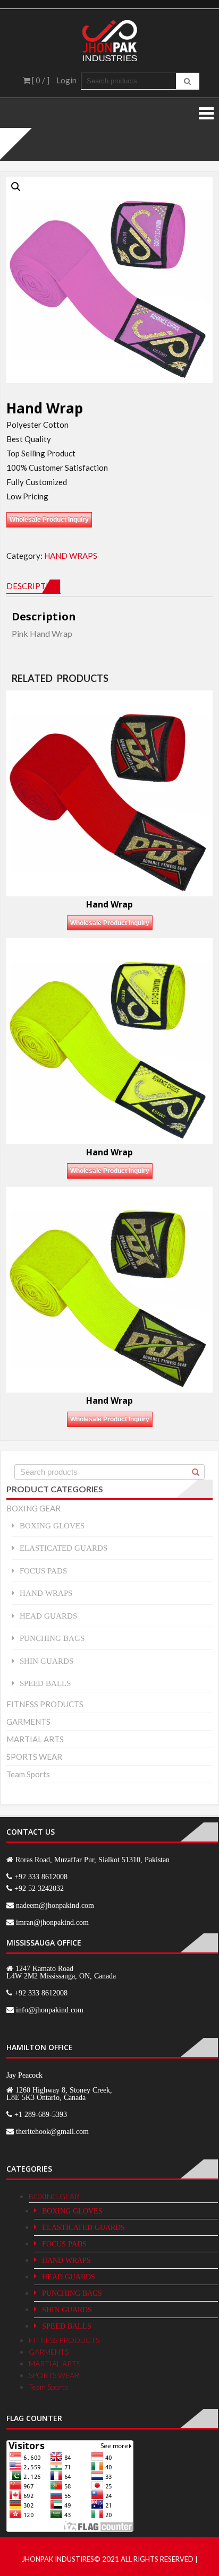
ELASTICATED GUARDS (64, 1548)
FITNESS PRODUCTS (45, 1704)
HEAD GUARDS (48, 1616)
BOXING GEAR (33, 1508)
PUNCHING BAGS (52, 1638)
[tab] (33, 586)
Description (33, 586)
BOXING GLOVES (52, 1525)
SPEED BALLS (45, 1683)
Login (66, 80)
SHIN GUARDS (47, 1661)
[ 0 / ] (40, 80)
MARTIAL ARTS (35, 1739)
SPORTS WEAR (34, 1757)
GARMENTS (28, 1722)
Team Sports (28, 1774)
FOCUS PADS (43, 1571)
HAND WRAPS (71, 556)
